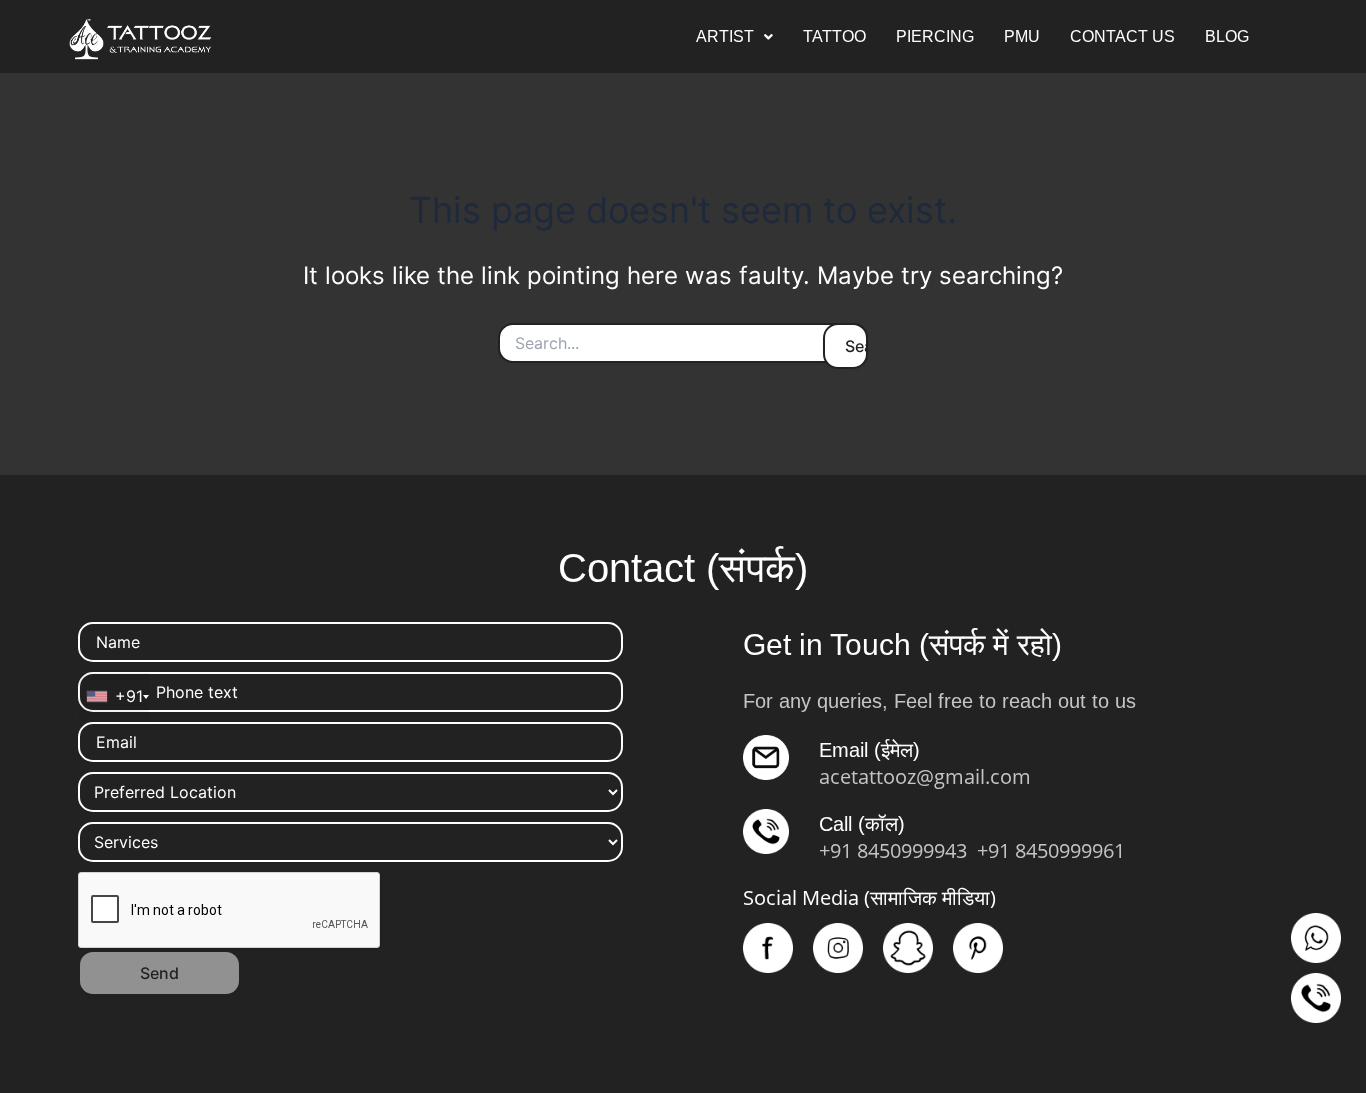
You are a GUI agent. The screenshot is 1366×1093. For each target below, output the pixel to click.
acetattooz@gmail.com (925, 776)
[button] (734, 37)
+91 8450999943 (893, 850)
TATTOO (834, 36)
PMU (1022, 36)
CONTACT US (1122, 36)
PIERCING (935, 36)
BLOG (1227, 36)
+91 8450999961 (1051, 850)
